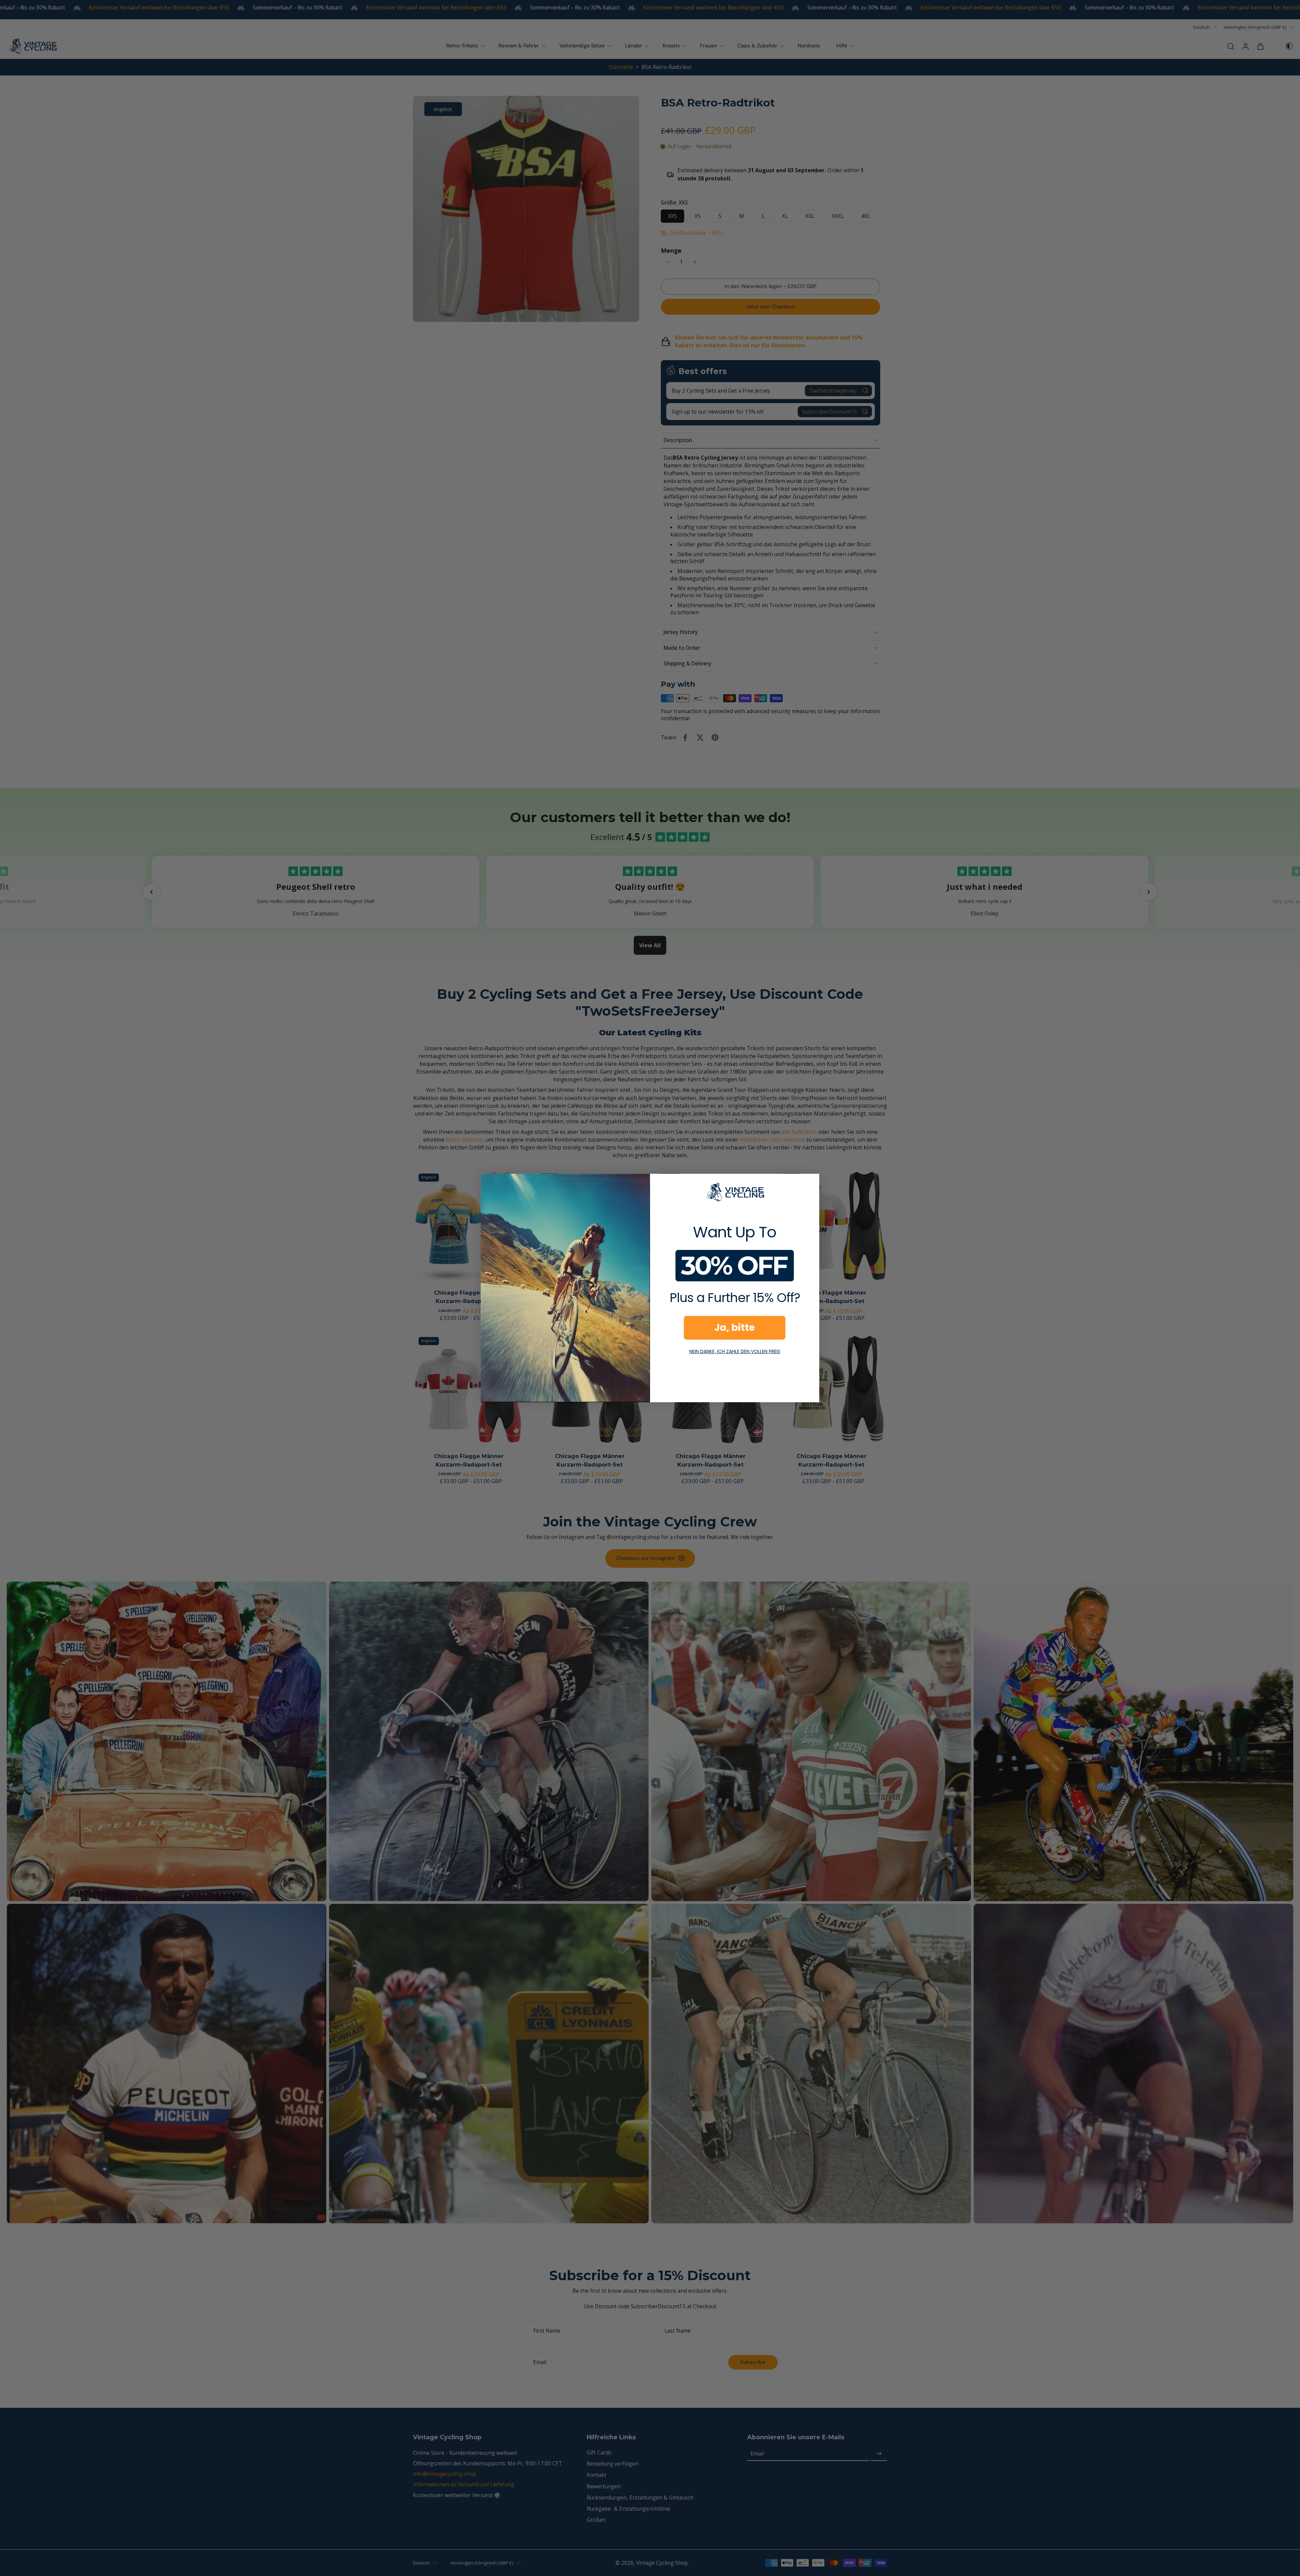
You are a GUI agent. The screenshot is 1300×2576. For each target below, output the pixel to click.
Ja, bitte (735, 1328)
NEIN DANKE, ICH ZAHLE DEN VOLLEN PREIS (735, 1351)
